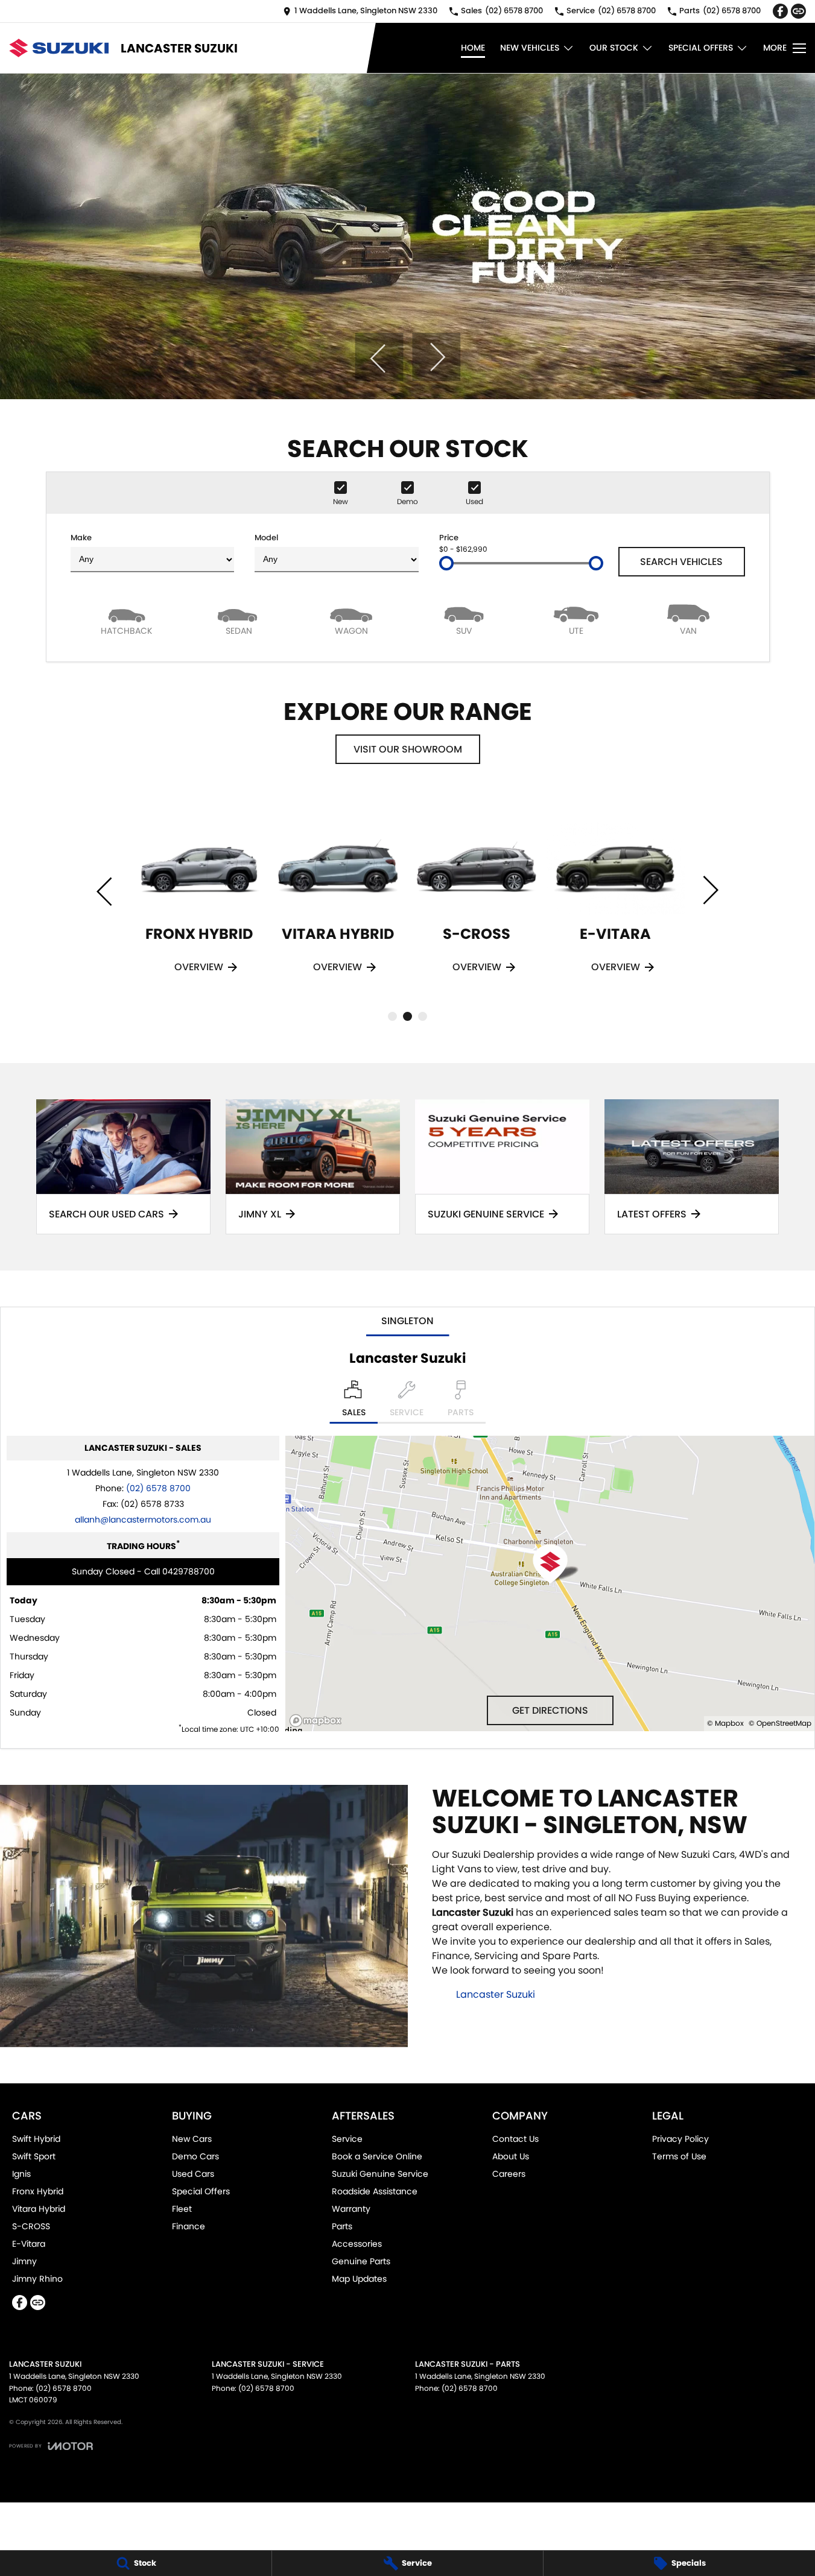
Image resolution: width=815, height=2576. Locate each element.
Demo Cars (195, 2156)
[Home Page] (59, 48)
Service (347, 2139)
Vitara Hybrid (39, 2209)
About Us (511, 2156)
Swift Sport (34, 2156)
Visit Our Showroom (408, 749)
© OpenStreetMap (780, 1723)
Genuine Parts (361, 2261)
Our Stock (614, 48)
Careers (509, 2174)
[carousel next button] (436, 357)
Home (473, 48)
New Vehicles (530, 48)
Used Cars (193, 2174)
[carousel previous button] (379, 357)
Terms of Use (679, 2156)
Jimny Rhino (37, 2279)
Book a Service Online (377, 2156)
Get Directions (550, 1710)
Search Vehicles (681, 562)
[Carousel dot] (392, 1016)
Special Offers (701, 48)
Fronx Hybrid (38, 2191)
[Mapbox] (318, 1721)
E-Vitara (29, 2244)
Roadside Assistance (375, 2191)
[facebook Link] (780, 11)
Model (266, 538)
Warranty (351, 2209)
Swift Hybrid (36, 2139)
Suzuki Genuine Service (380, 2174)
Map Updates (359, 2279)
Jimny (24, 2261)
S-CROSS (31, 2226)
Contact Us (515, 2139)
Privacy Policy (680, 2139)
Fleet (182, 2209)
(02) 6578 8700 (158, 1488)
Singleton (408, 1321)
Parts (342, 2226)
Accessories (357, 2244)
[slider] (446, 563)
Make (81, 538)
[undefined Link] (798, 11)
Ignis (21, 2174)
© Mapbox (725, 1723)
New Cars (192, 2139)
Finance (189, 2226)
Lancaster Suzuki (496, 1994)
